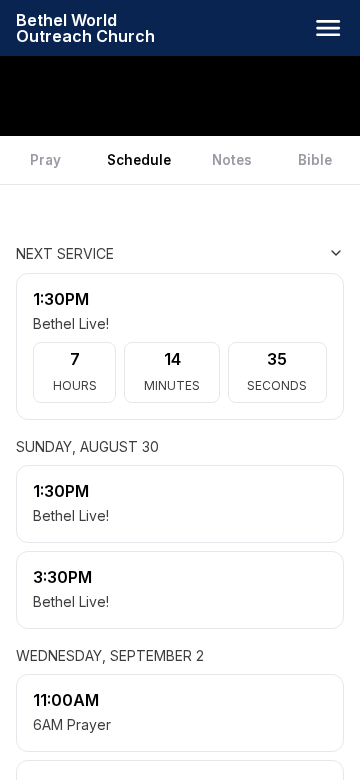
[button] (328, 28)
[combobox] (244, 253)
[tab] (45, 160)
